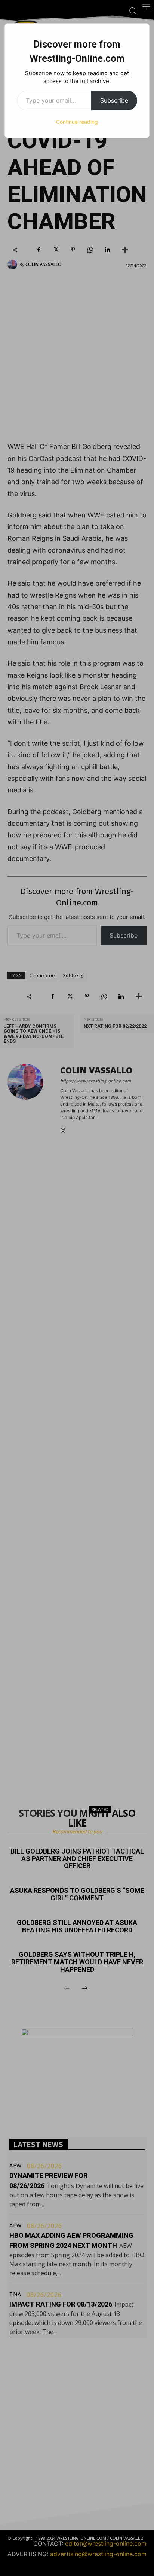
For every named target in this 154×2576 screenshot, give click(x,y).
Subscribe (114, 100)
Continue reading (77, 122)
